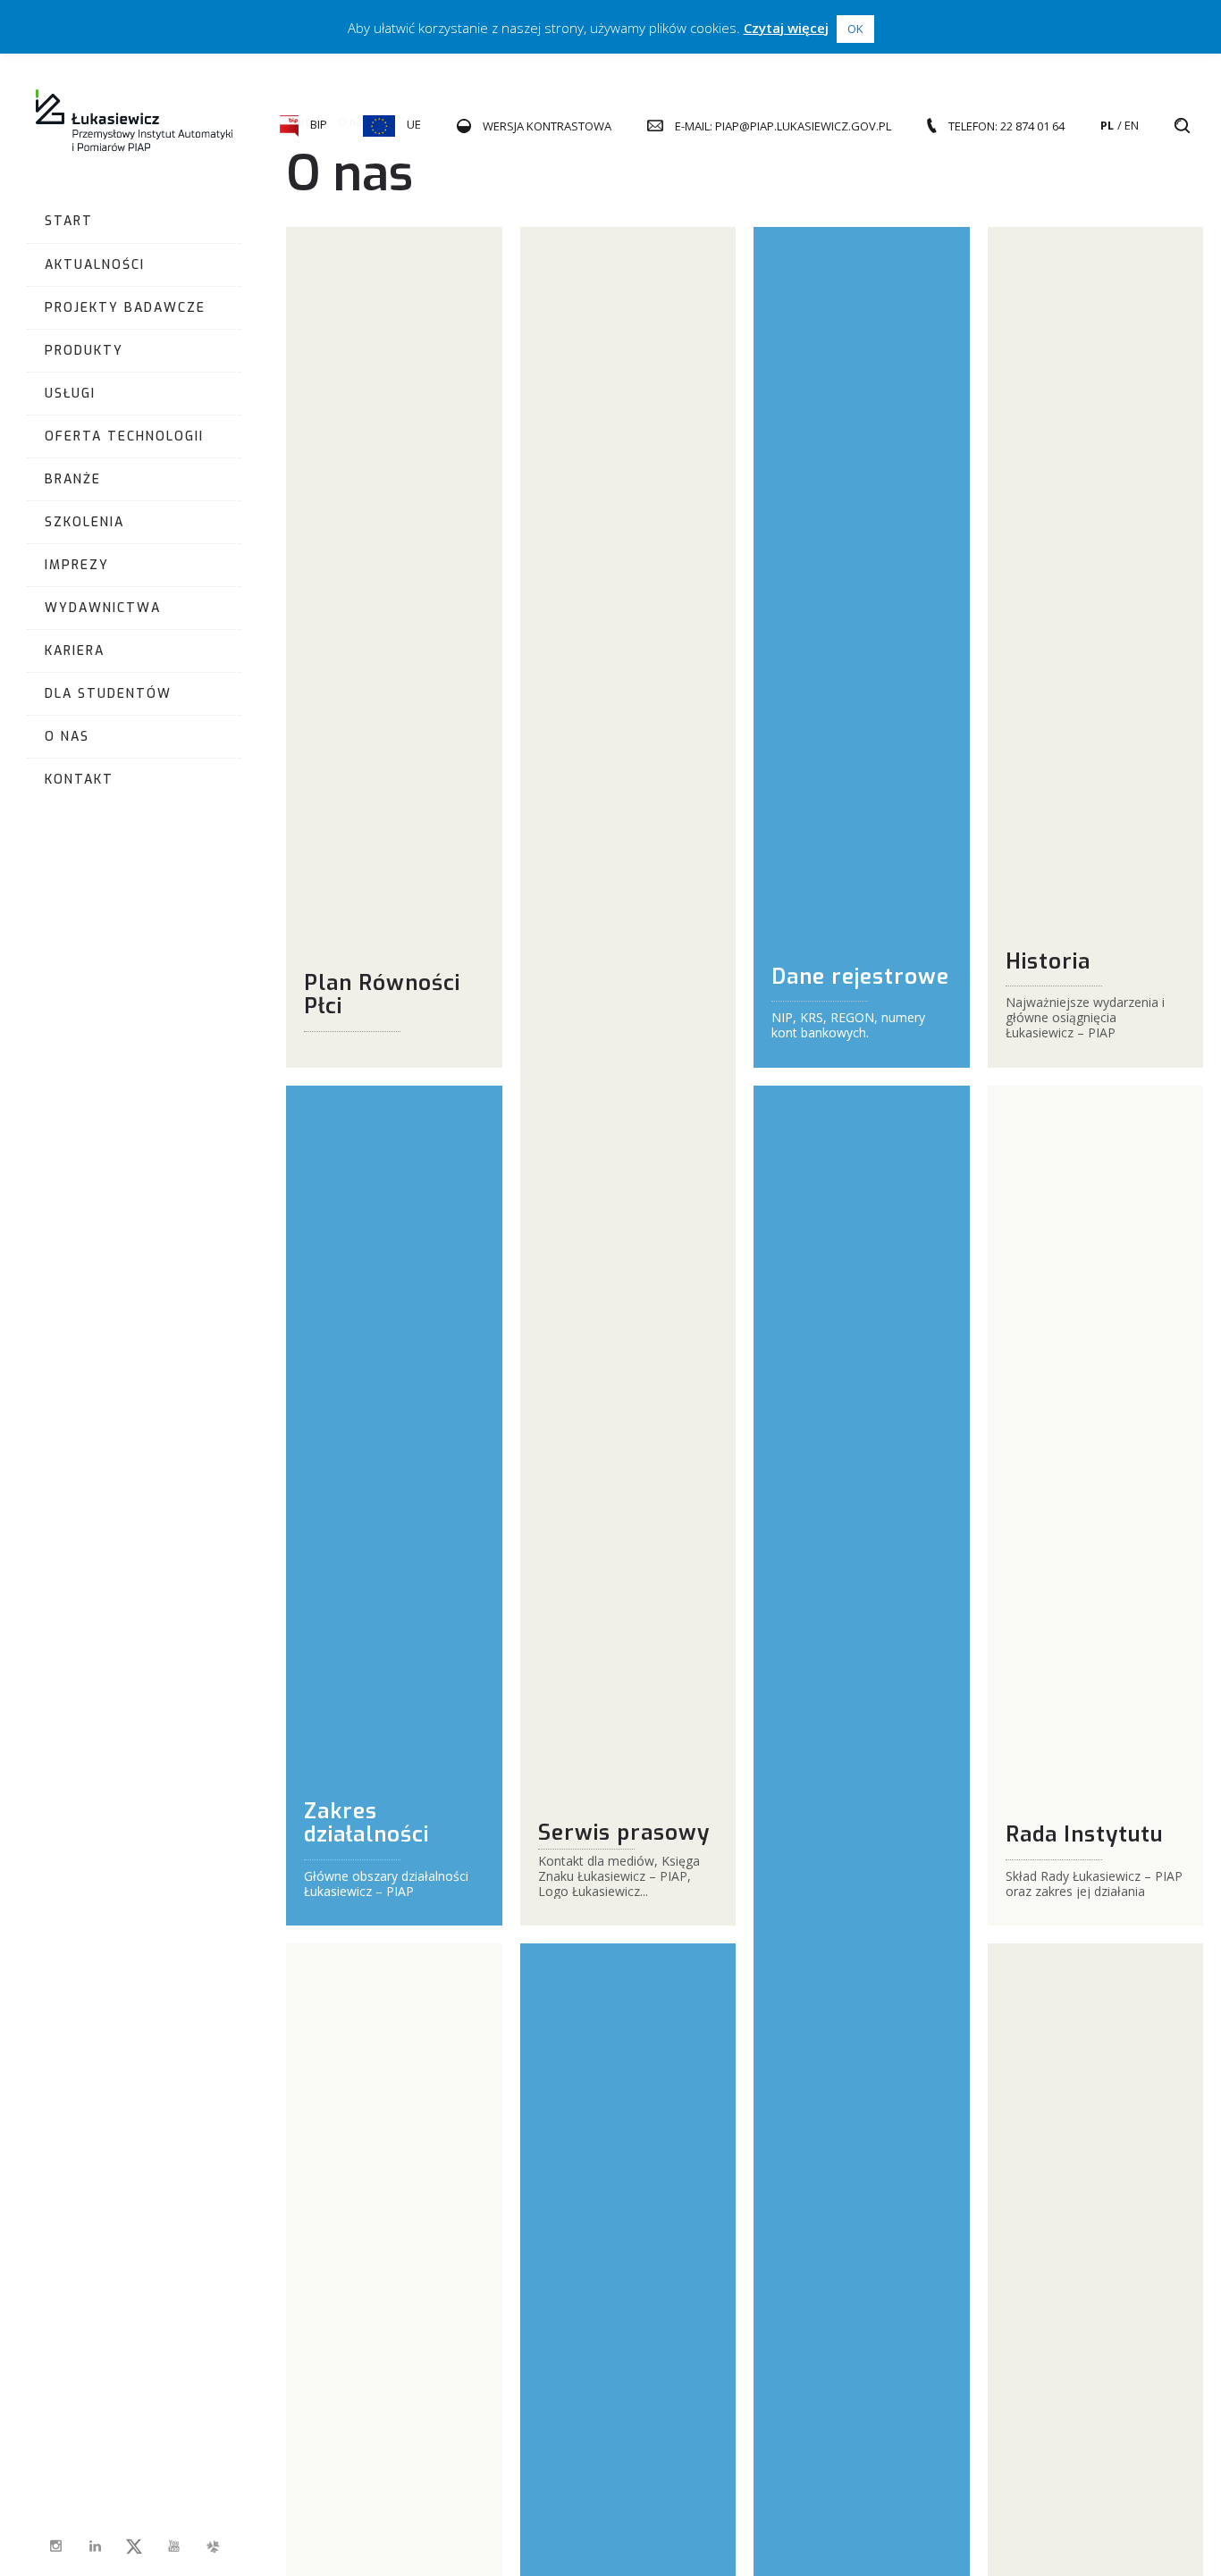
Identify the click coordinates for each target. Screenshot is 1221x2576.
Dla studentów (108, 694)
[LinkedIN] (95, 2547)
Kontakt (79, 780)
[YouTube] (173, 2547)
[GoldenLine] (213, 2547)
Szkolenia (84, 522)
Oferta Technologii (124, 436)
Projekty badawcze (125, 308)
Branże (73, 479)
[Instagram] (55, 2547)
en (1132, 125)
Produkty (84, 351)
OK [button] (855, 29)
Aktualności (95, 265)
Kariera (75, 651)
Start (69, 221)
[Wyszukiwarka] (1182, 126)
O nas (67, 737)
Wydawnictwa (103, 608)
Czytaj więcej (786, 28)
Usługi (70, 394)
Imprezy (77, 565)
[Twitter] (134, 2547)
